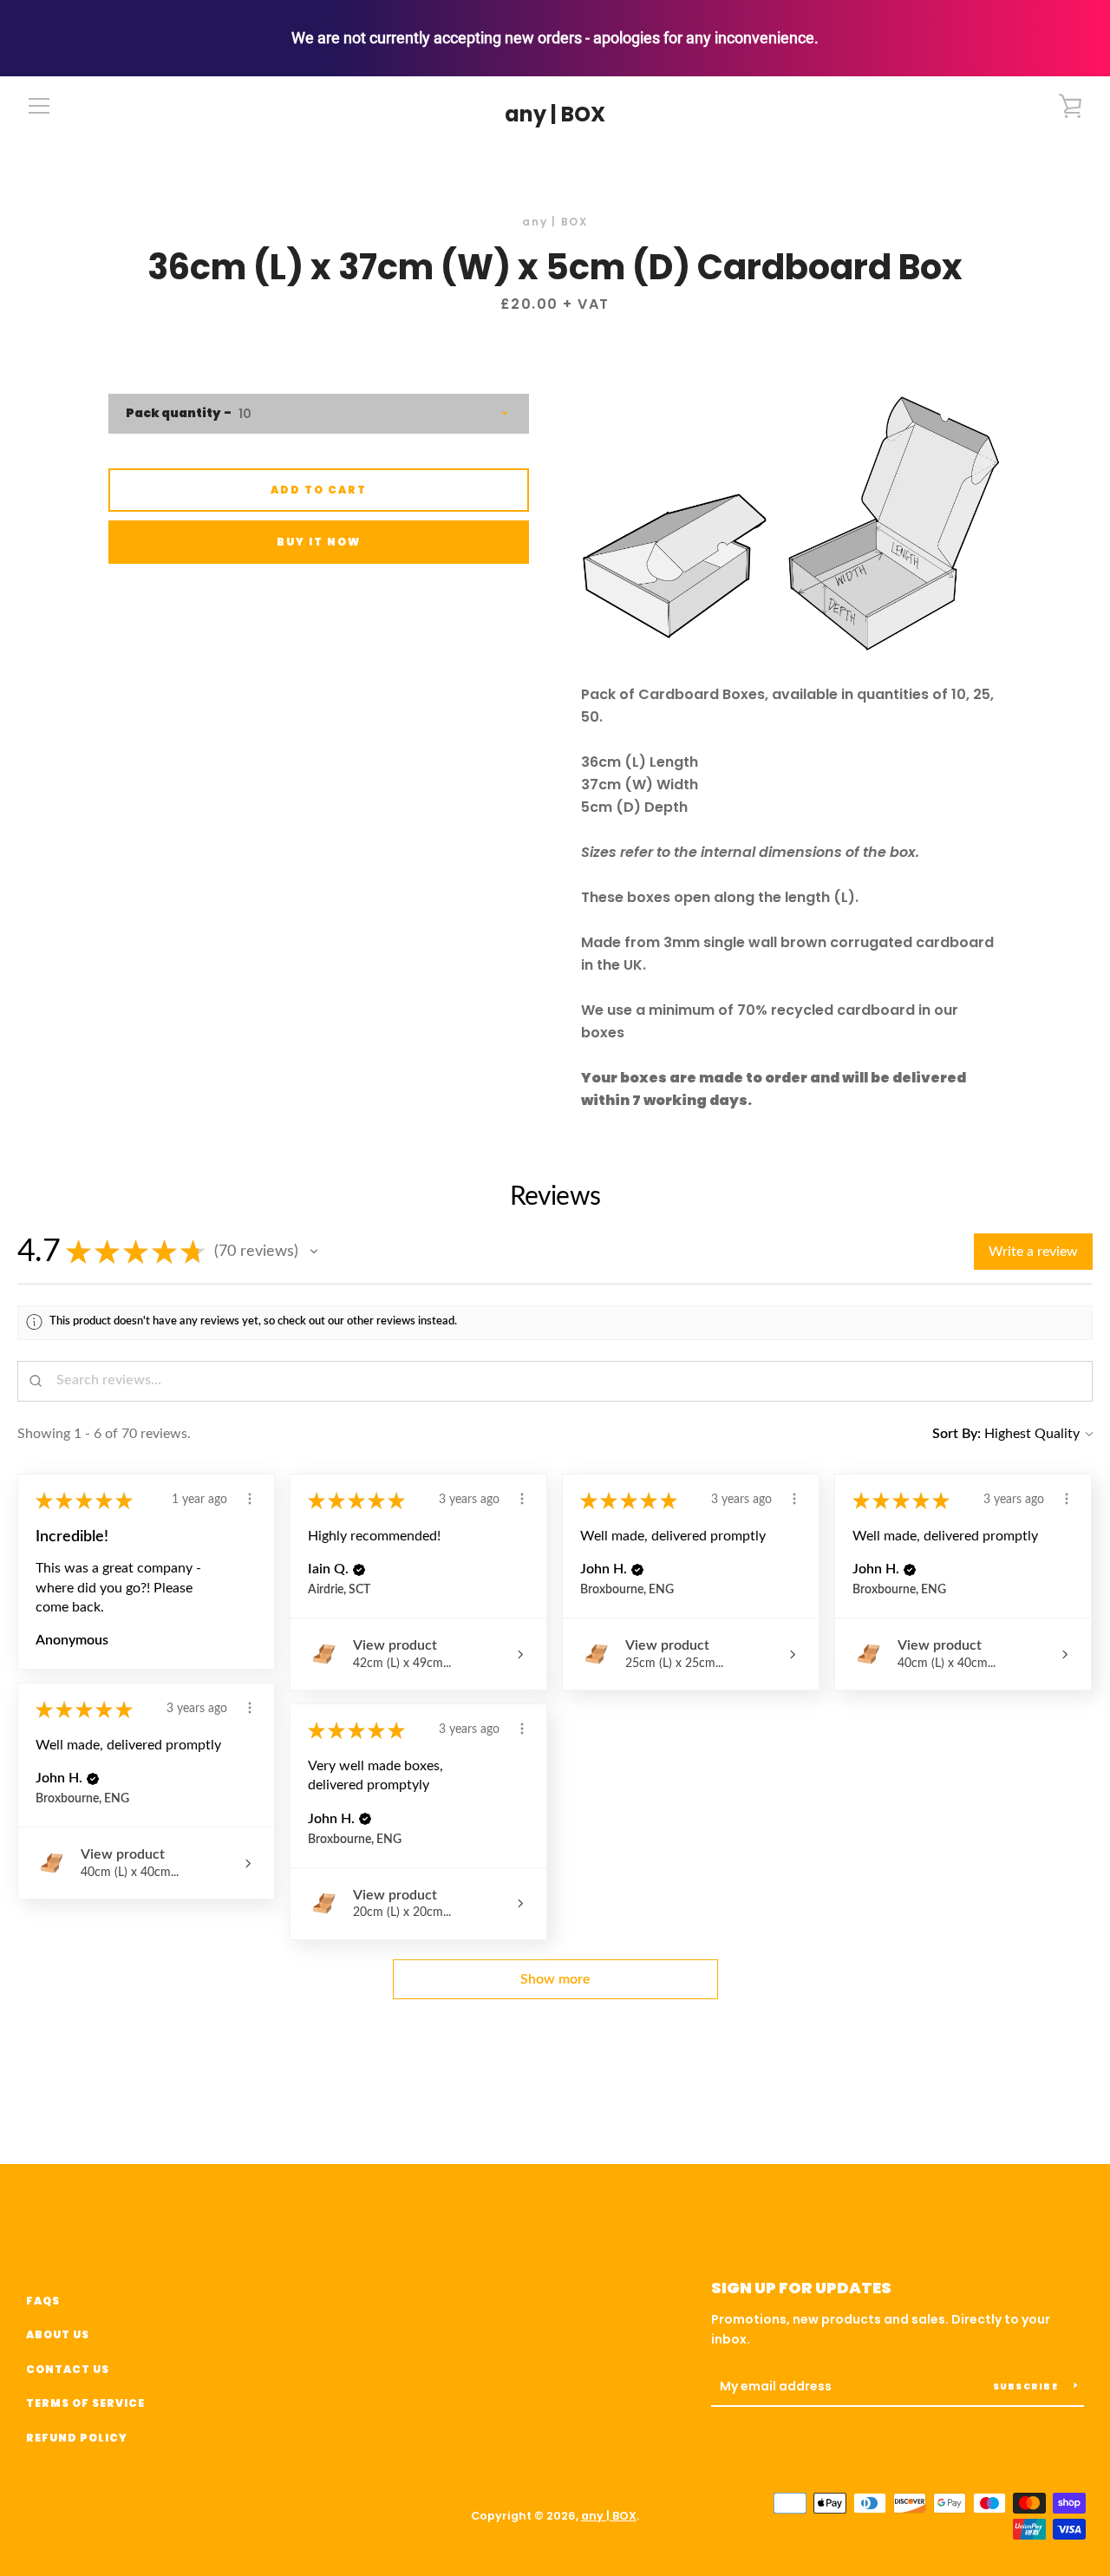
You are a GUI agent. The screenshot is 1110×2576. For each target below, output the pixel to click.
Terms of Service (85, 2403)
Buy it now (319, 542)
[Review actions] (250, 1499)
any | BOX (555, 115)
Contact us (68, 2369)
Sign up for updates (801, 2288)
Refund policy (77, 2438)
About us (58, 2334)
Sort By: (957, 1434)
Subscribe (1027, 2386)
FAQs (43, 2301)
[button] (314, 1252)
